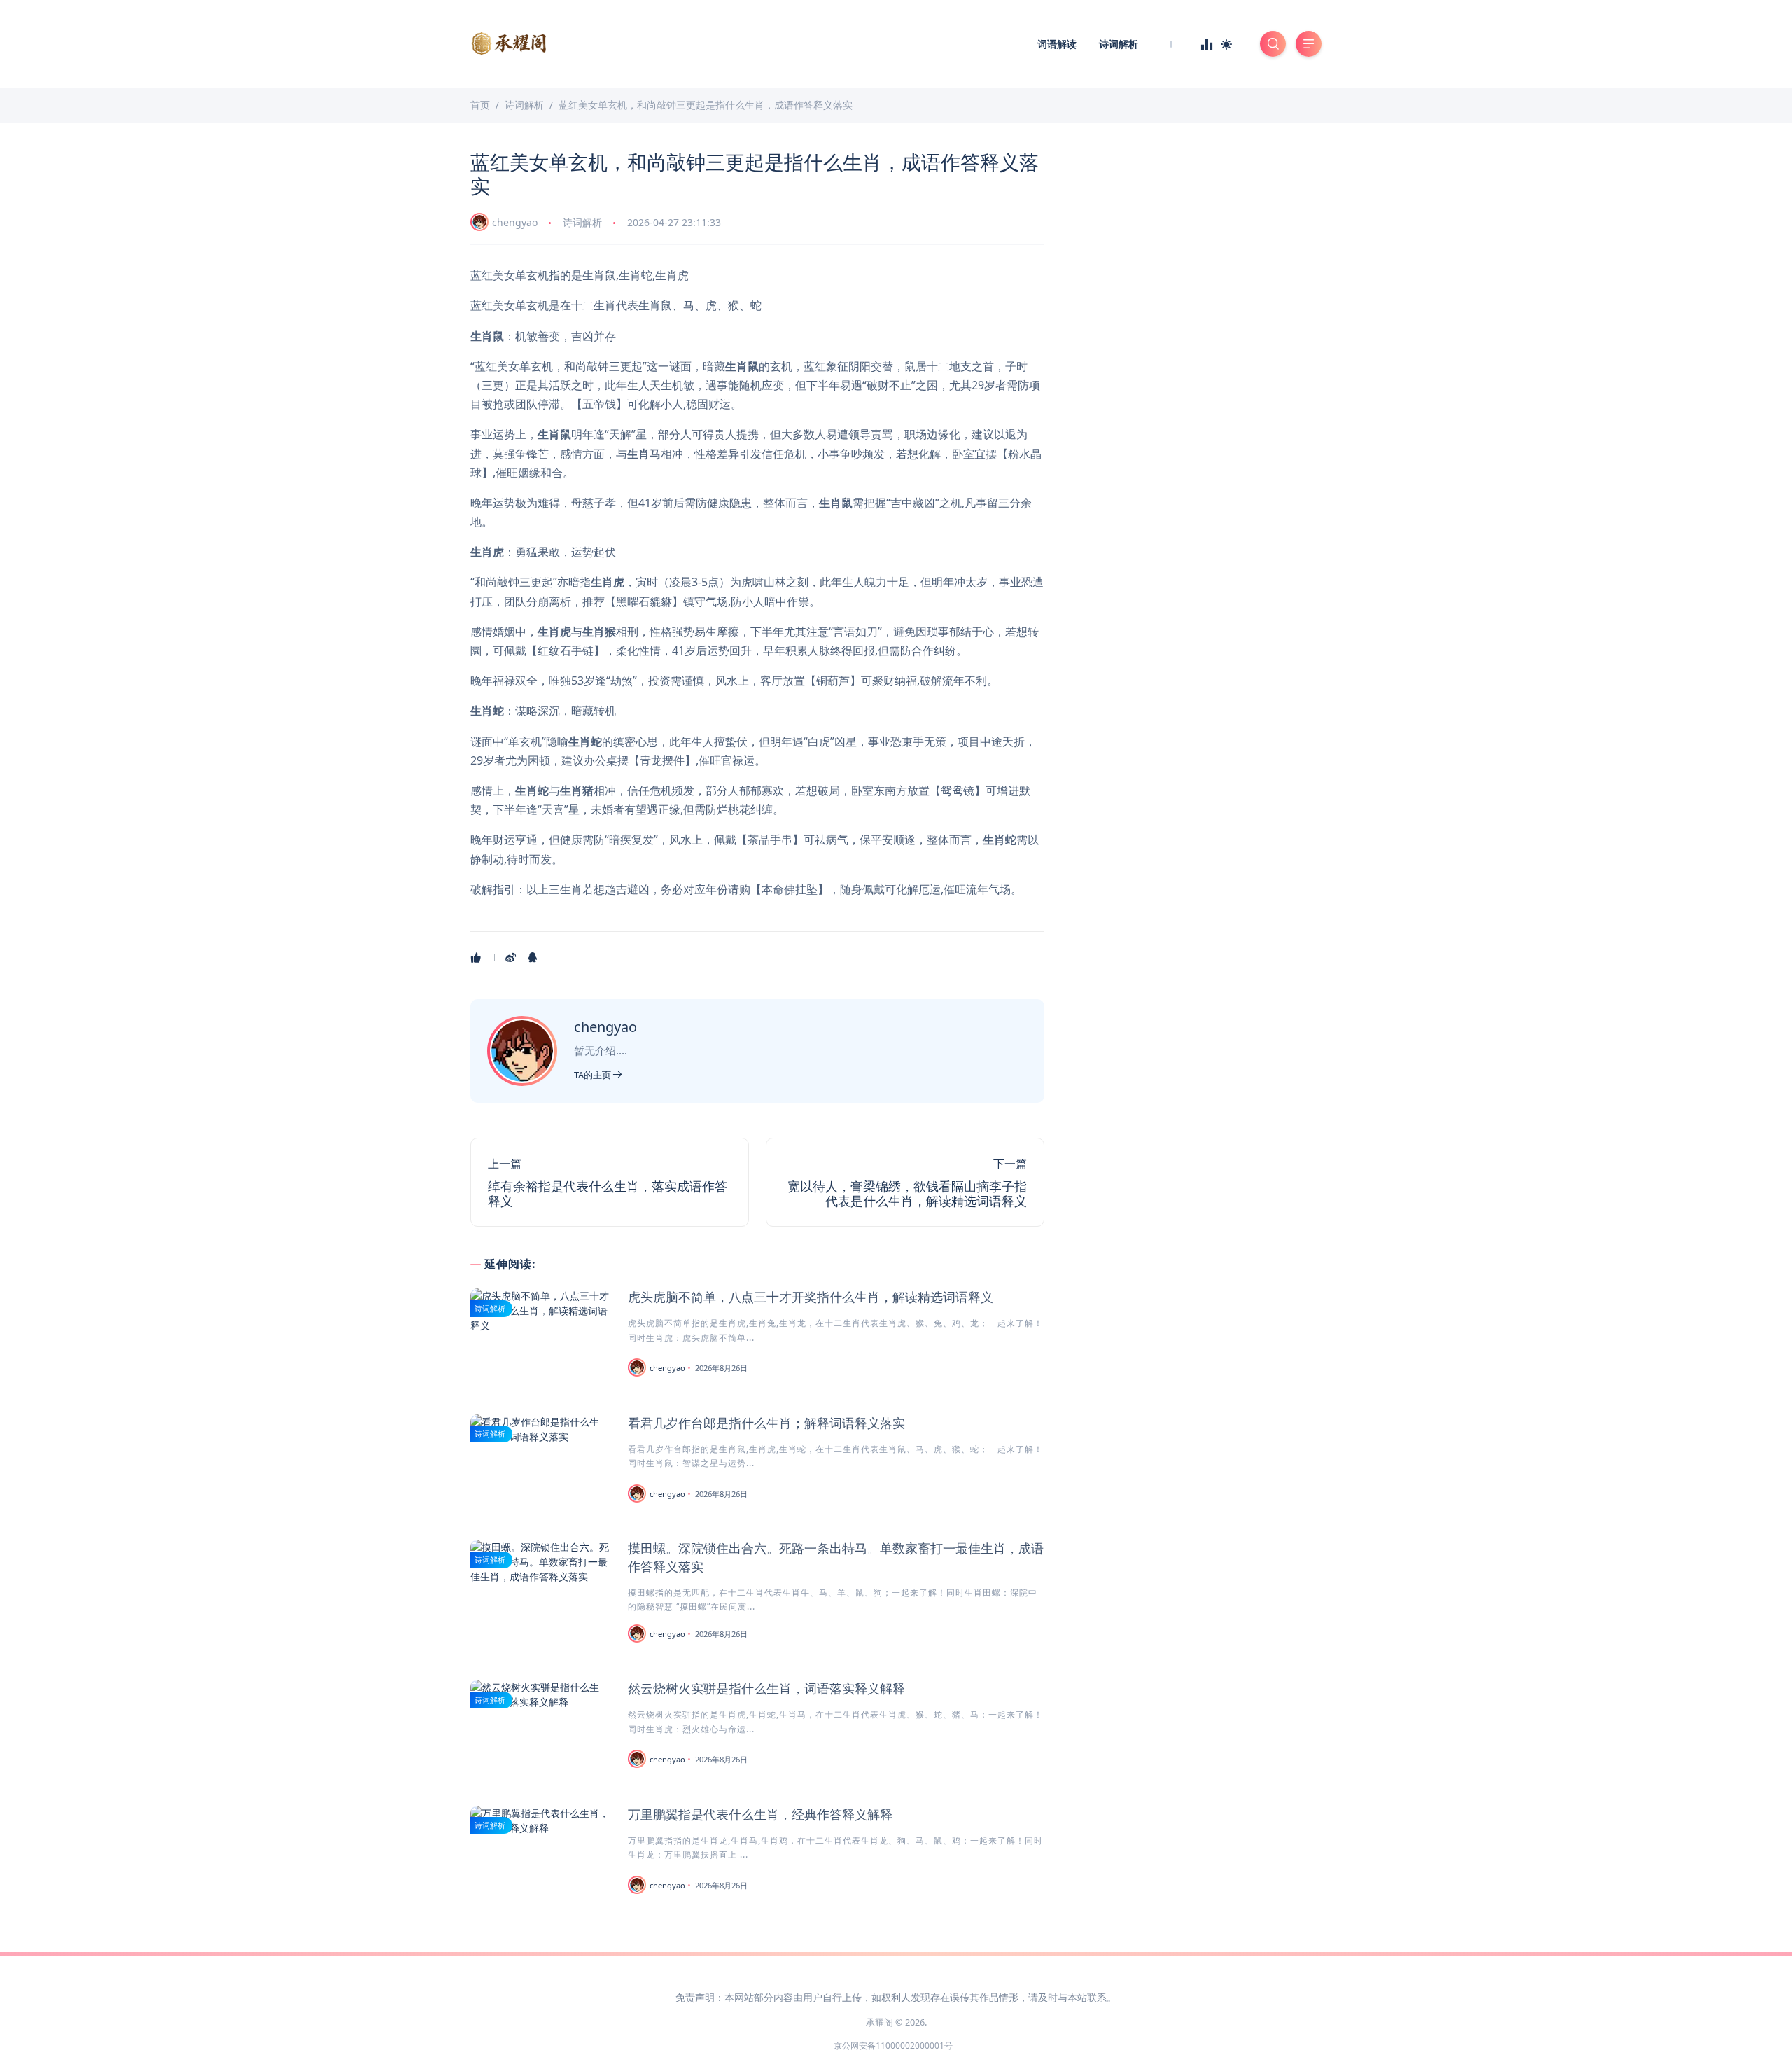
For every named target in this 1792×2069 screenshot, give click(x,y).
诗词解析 (1119, 44)
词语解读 (1057, 44)
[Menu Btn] (1309, 44)
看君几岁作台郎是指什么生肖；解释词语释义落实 (766, 1423)
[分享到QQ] (534, 957)
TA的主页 (594, 1075)
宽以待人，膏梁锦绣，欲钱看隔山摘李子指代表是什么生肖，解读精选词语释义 (907, 1194)
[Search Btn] (1273, 44)
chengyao (515, 222)
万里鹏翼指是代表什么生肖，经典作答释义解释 (760, 1814)
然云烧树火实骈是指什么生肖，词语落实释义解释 (766, 1688)
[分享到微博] (512, 957)
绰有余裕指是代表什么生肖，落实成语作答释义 (608, 1194)
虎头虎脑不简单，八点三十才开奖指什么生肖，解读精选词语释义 (811, 1297)
